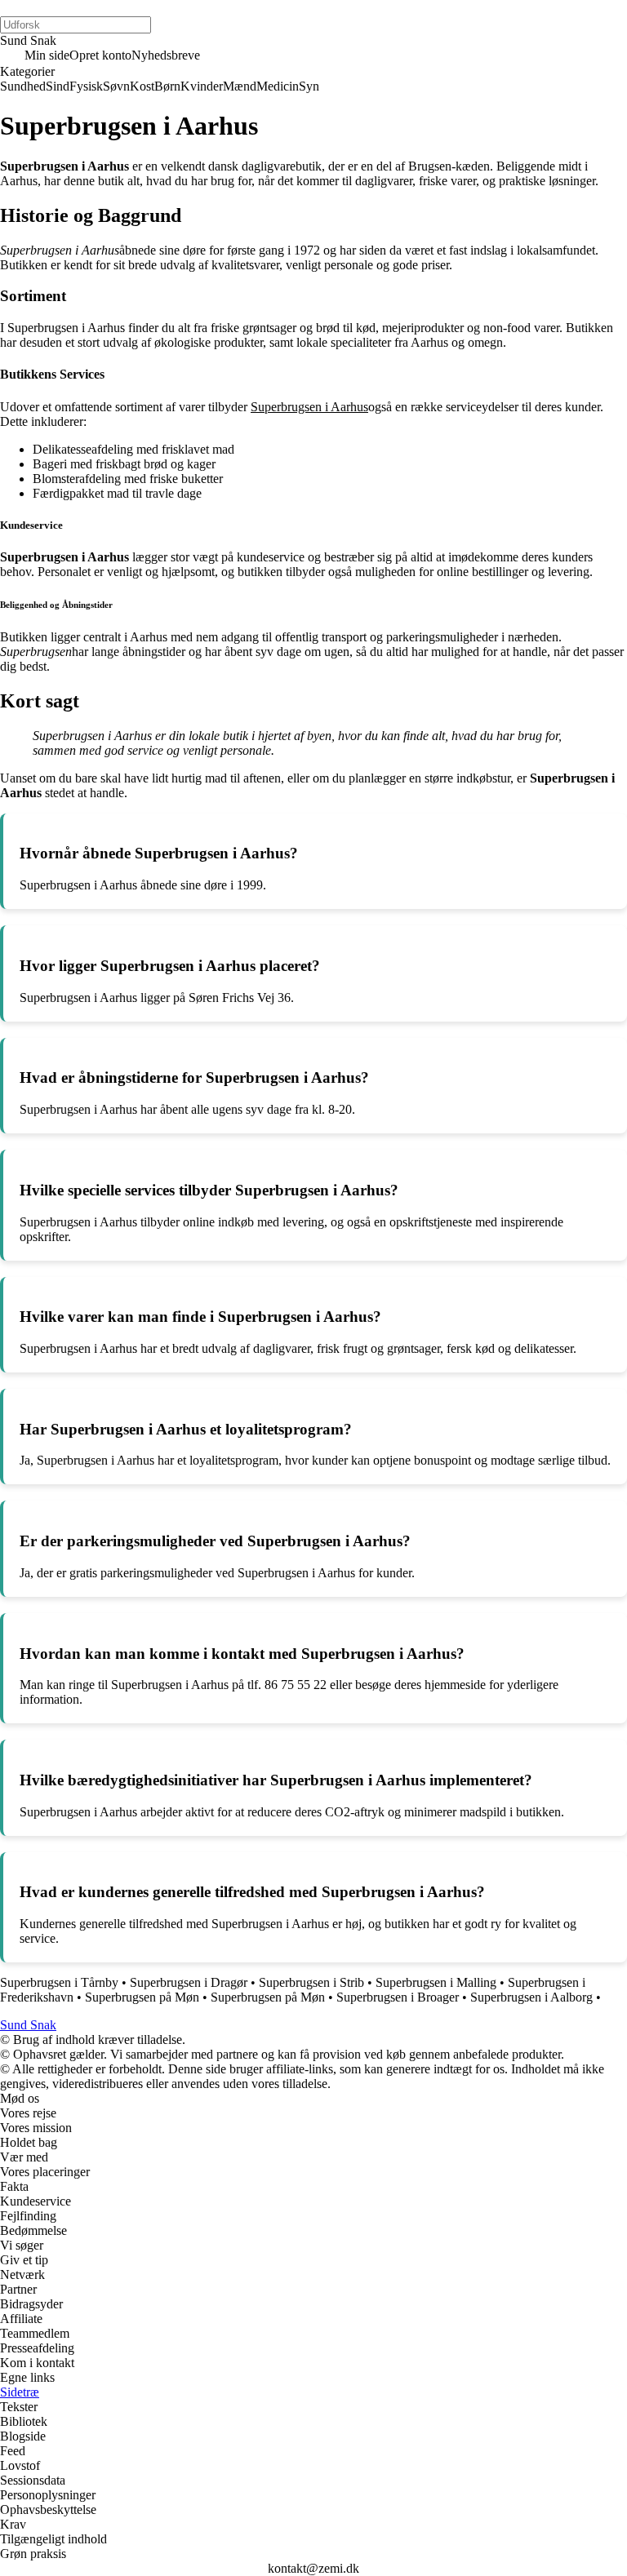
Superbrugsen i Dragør (189, 1982)
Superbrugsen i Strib (311, 1982)
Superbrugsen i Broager (398, 1997)
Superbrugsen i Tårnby (59, 1982)
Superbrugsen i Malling (436, 1982)
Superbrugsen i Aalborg (531, 1997)
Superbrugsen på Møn (142, 1997)
